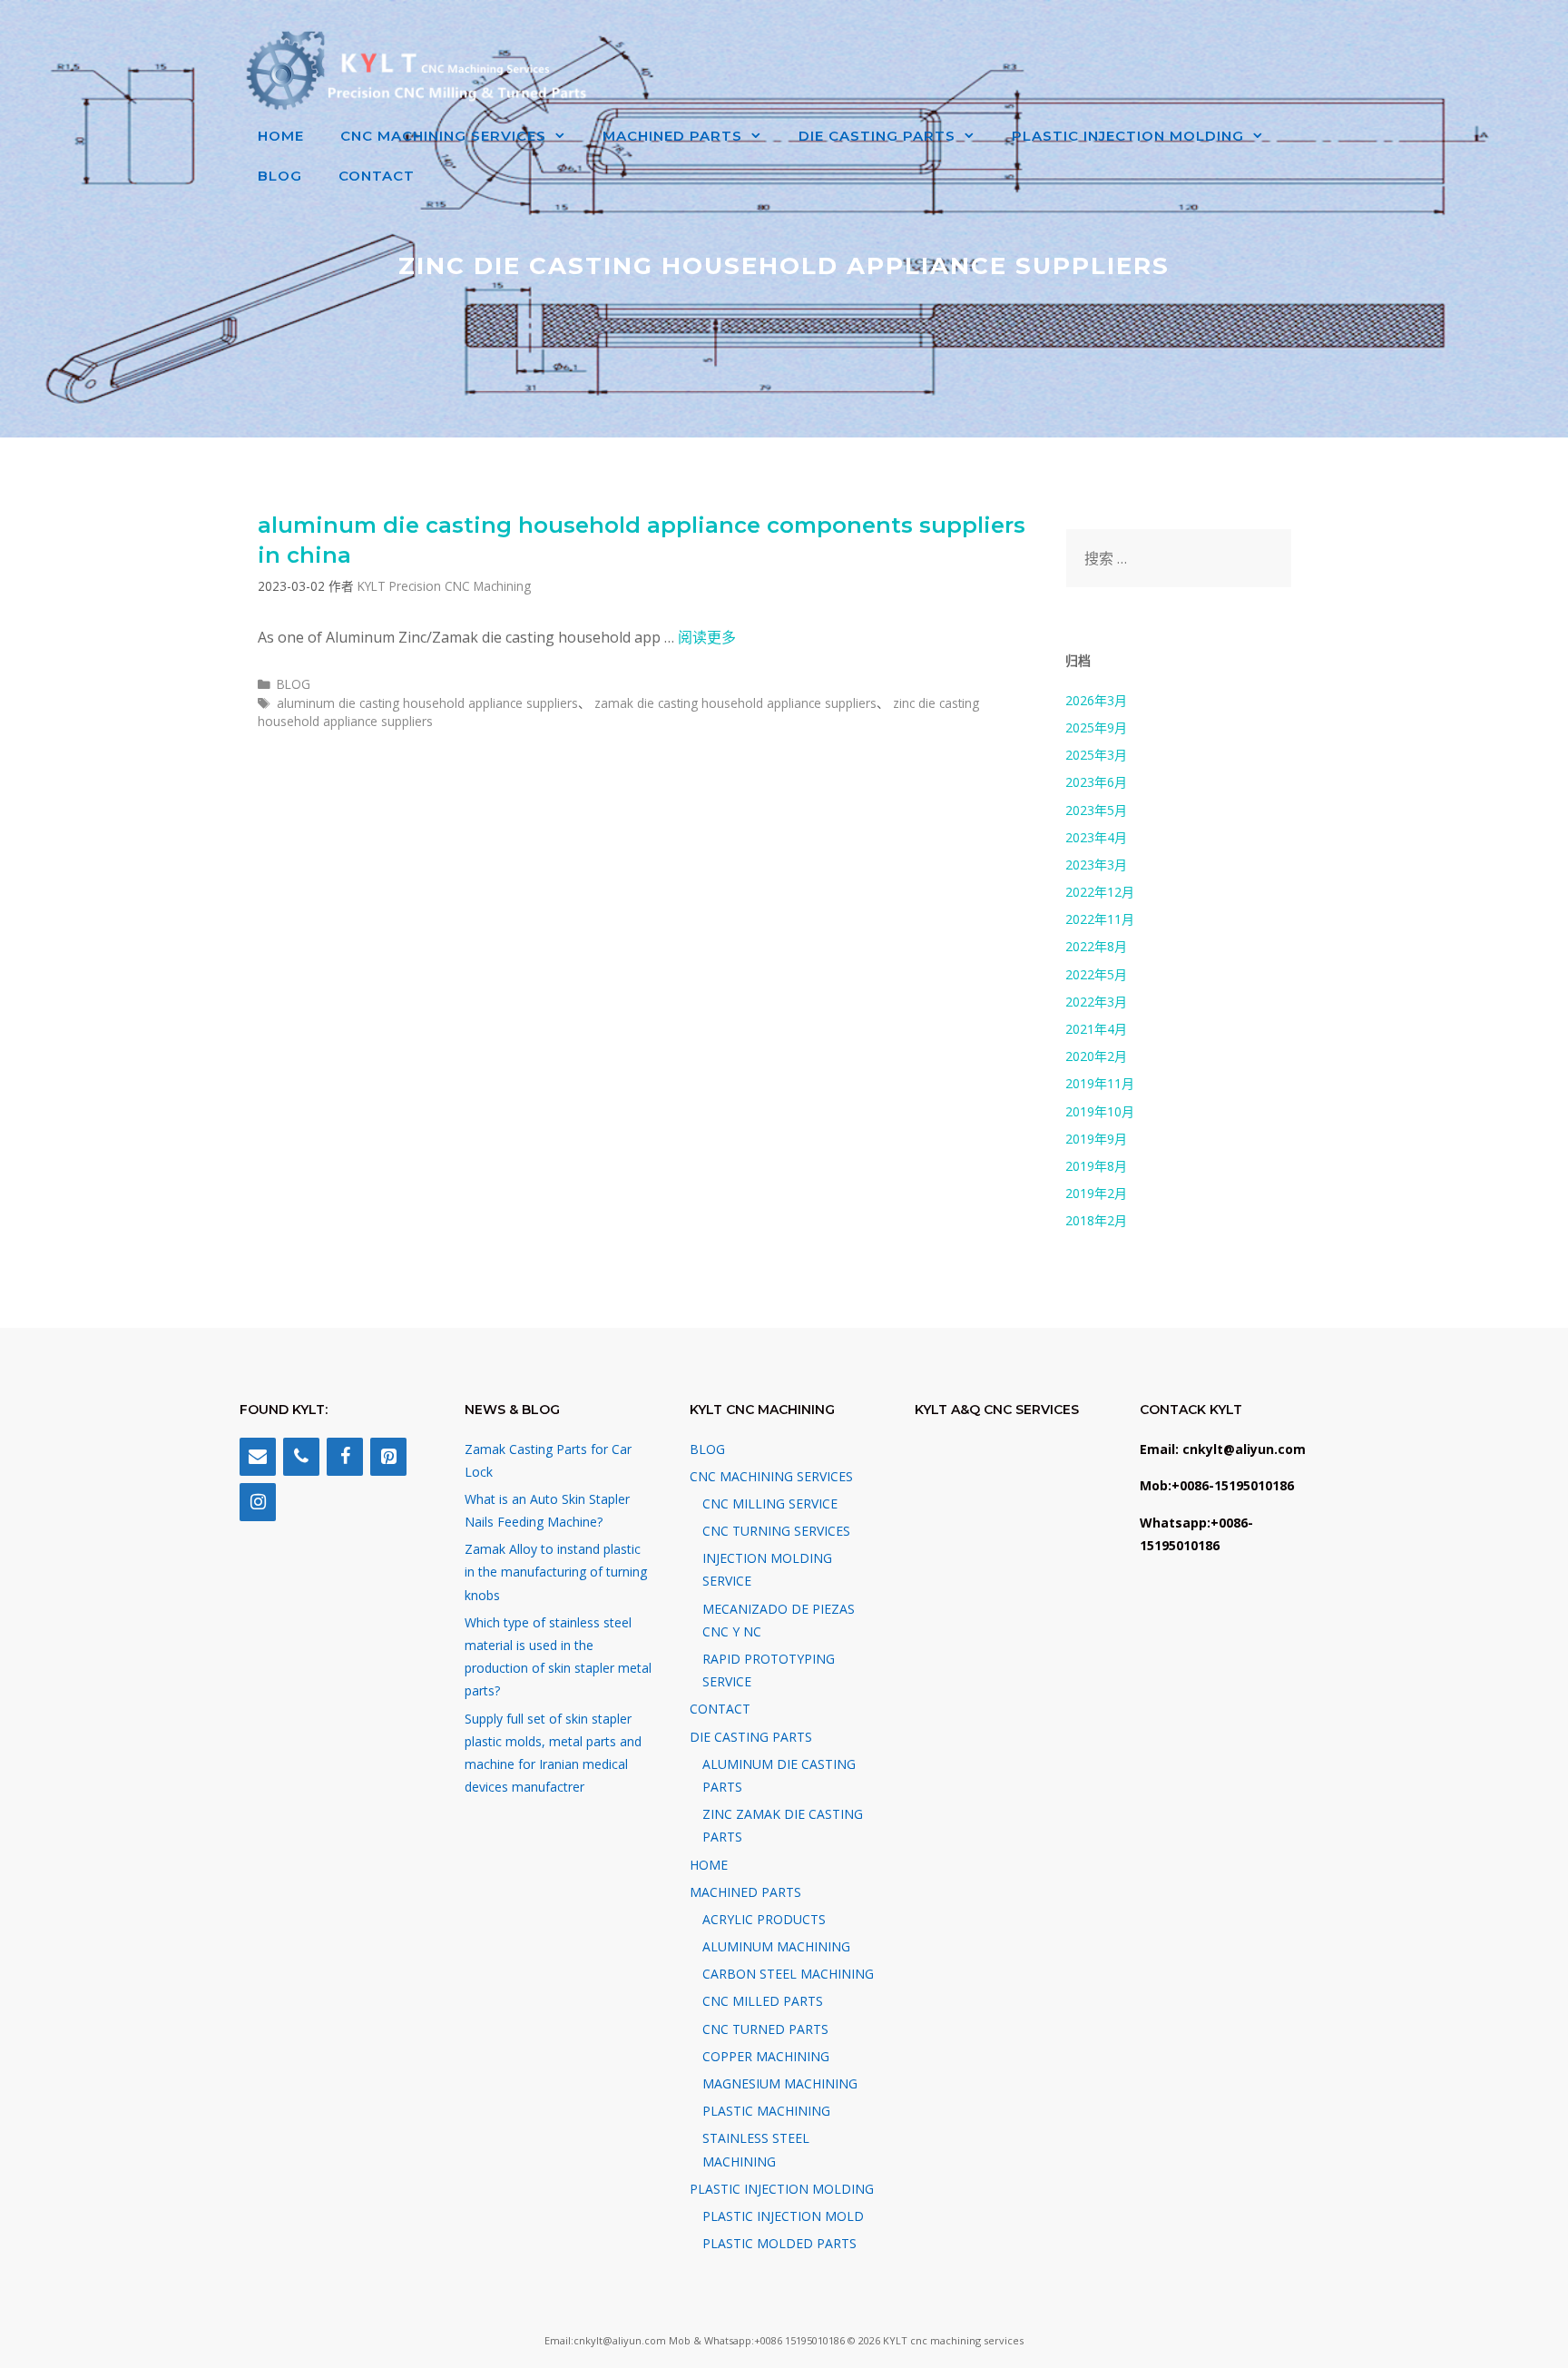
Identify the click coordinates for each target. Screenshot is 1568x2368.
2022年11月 (1100, 919)
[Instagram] (258, 1502)
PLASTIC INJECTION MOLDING (1128, 136)
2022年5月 (1096, 974)
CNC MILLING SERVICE (770, 1503)
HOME (281, 136)
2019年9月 (1096, 1139)
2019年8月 (1096, 1166)
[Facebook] (345, 1457)
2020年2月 (1096, 1056)
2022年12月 (1100, 892)
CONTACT (377, 176)
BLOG (280, 176)
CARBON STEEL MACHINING (788, 1974)
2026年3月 (1096, 700)
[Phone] (301, 1457)
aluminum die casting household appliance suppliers (427, 703)
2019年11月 (1100, 1083)
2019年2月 (1096, 1193)
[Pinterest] (388, 1457)
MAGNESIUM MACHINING (780, 2083)
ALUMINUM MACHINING (776, 1946)
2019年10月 (1100, 1111)
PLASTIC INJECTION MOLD (783, 2216)
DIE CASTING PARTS (877, 136)
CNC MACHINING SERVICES (443, 136)
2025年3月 (1096, 755)
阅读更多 (707, 637)
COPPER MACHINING (766, 2056)
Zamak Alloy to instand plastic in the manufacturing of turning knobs (556, 1572)
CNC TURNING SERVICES (776, 1531)
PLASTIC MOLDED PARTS (779, 2243)
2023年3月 (1096, 865)
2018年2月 (1096, 1220)
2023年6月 (1096, 782)
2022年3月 (1096, 1002)
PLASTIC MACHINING (766, 2111)
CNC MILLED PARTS (763, 2001)
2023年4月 (1096, 837)
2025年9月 (1096, 727)
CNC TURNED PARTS (765, 2029)
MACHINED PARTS (672, 136)
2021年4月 (1096, 1029)
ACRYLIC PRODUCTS (764, 1919)
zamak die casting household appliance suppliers (735, 703)
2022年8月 (1096, 946)
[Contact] (258, 1457)
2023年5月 (1096, 810)
